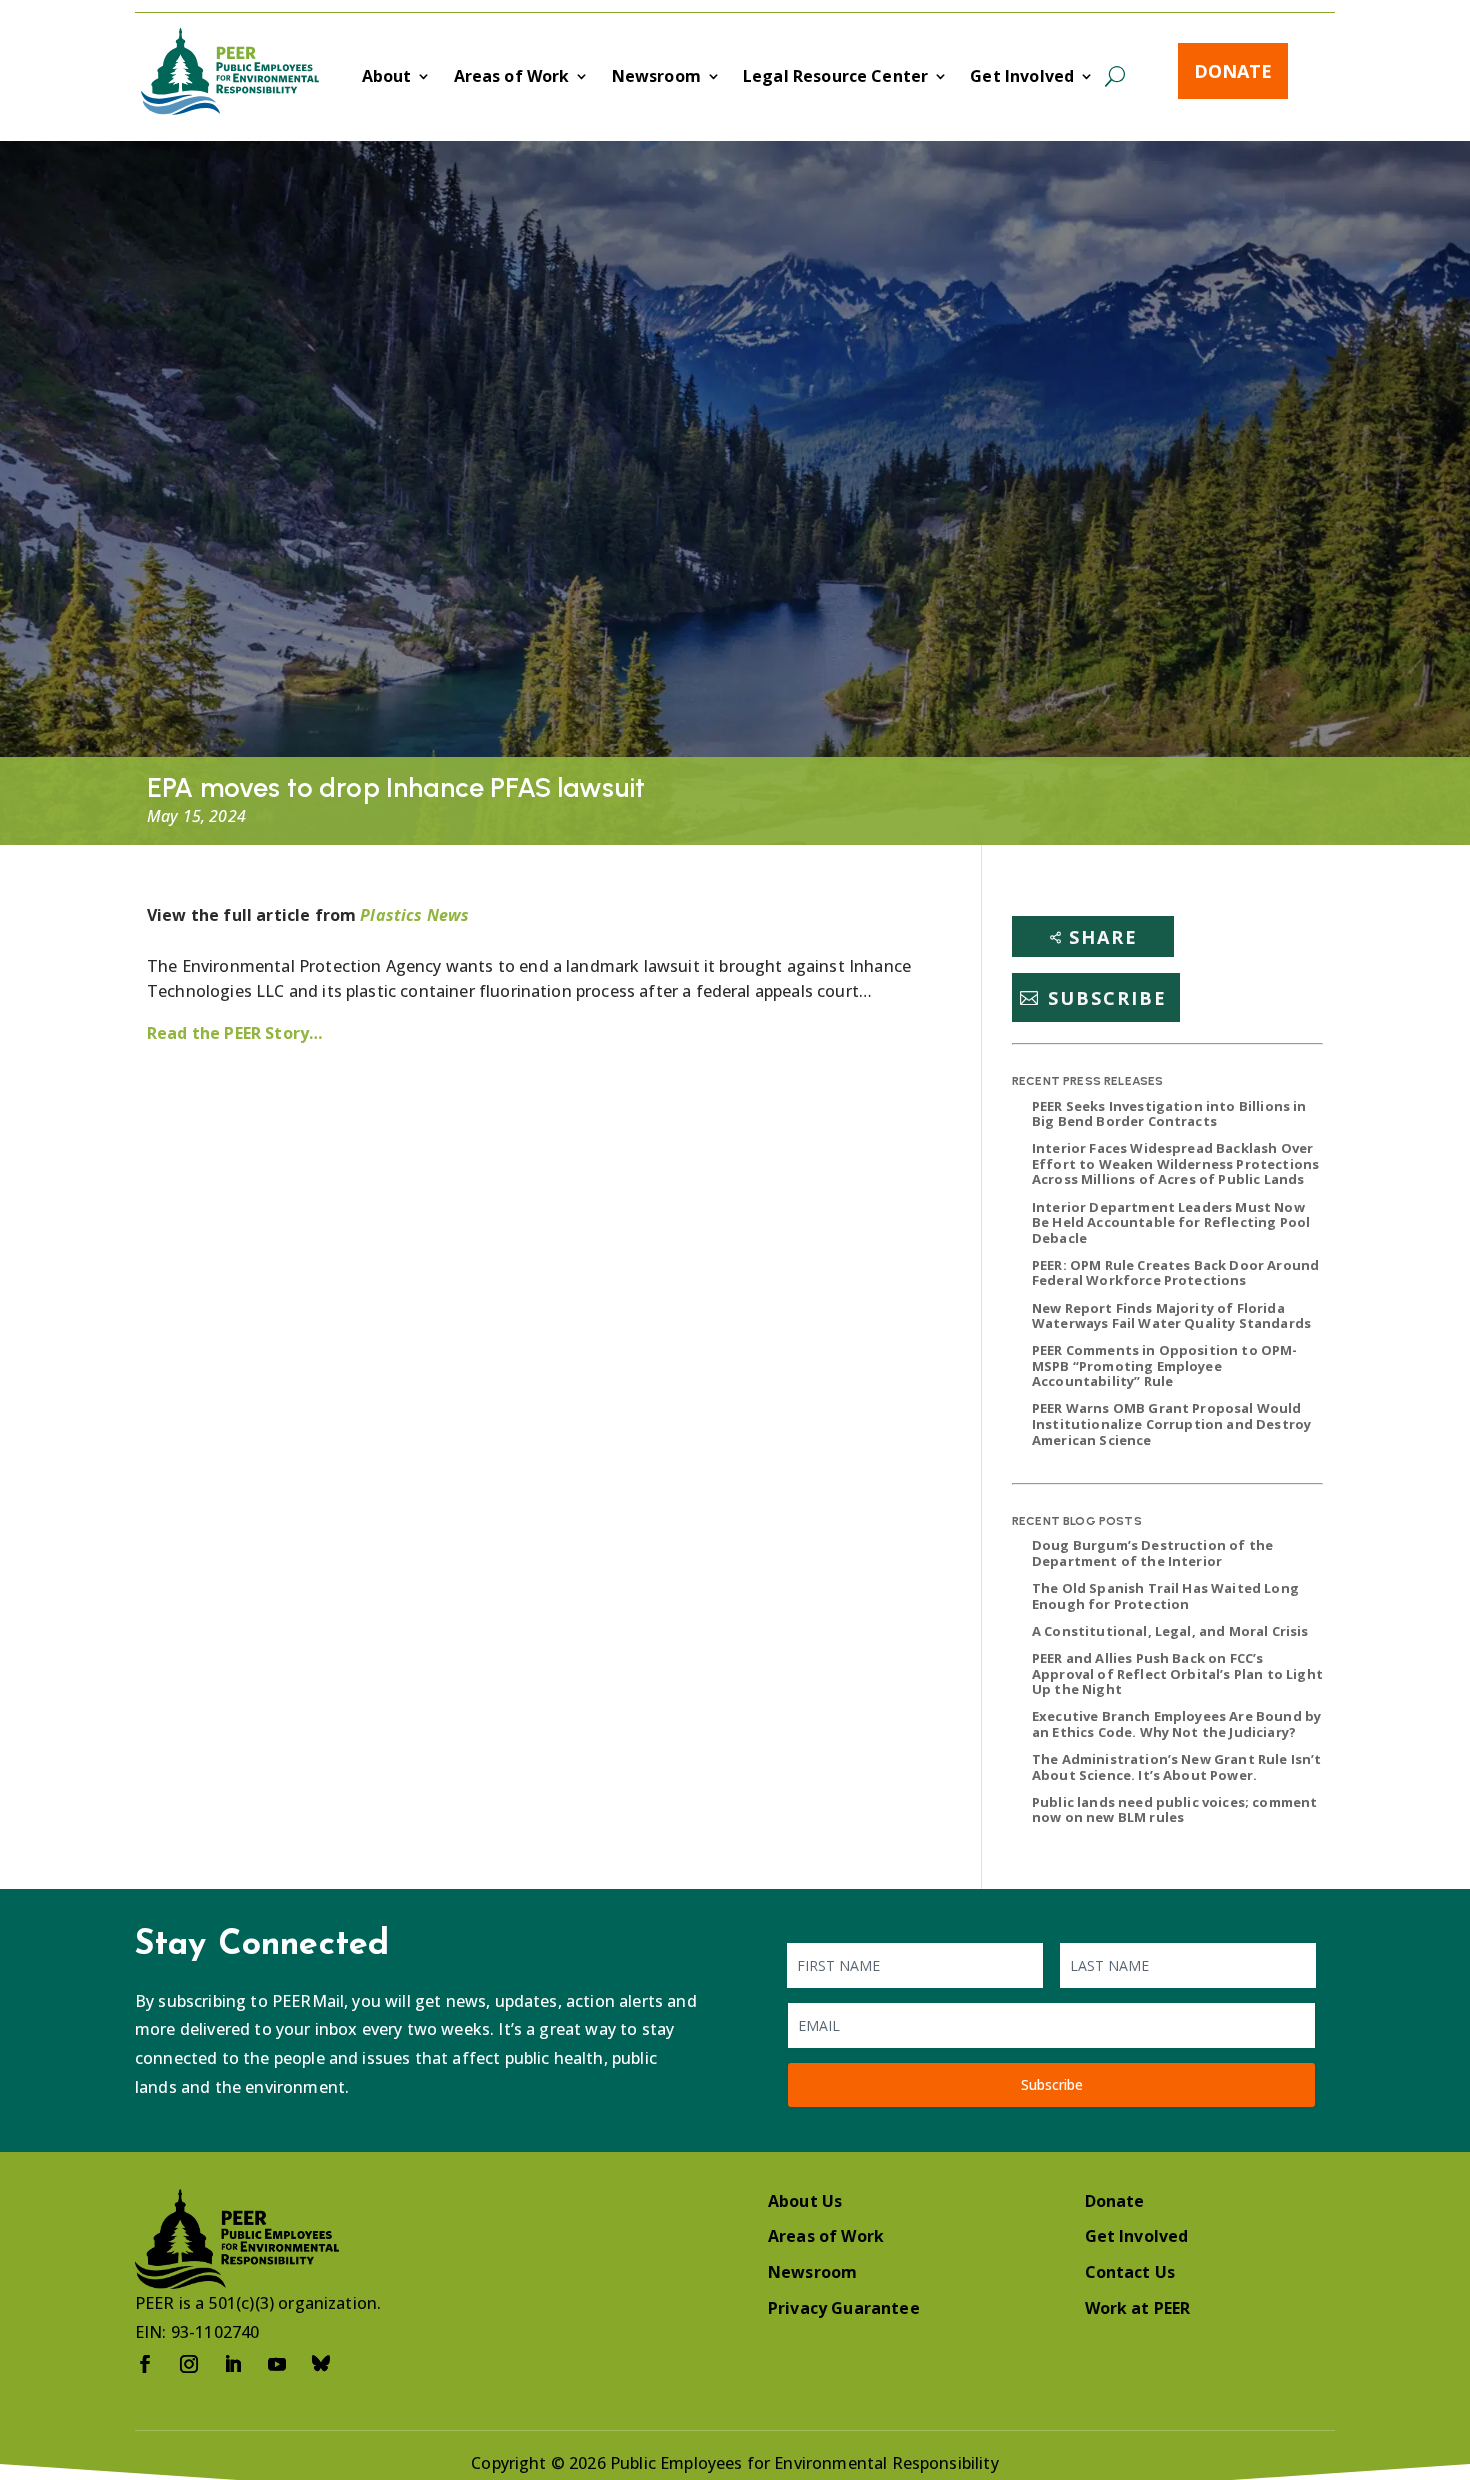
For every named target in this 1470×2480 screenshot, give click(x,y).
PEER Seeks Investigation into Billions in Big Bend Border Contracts (1169, 1114)
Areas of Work (512, 78)
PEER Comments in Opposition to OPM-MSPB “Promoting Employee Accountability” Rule (1165, 1365)
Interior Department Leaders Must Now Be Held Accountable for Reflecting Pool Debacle (1171, 1222)
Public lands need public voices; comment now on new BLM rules (1174, 1810)
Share (1103, 937)
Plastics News (414, 915)
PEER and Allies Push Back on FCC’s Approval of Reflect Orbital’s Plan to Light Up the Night (1177, 1673)
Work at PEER (1138, 2308)
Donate (1233, 71)
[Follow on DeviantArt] (321, 2364)
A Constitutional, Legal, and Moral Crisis (1170, 1631)
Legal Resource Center (835, 78)
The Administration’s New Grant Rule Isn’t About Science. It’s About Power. (1177, 1767)
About (387, 78)
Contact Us (1130, 2272)
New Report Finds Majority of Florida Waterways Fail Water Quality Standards (1171, 1316)
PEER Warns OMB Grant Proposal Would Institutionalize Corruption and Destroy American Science (1171, 1423)
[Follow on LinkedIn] (233, 2364)
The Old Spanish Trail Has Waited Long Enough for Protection (1165, 1596)
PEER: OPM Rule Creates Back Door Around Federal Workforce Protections (1175, 1273)
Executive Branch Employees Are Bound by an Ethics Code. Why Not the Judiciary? (1176, 1724)
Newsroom (656, 78)
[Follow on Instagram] (189, 2364)
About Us (805, 2201)
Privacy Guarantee (844, 2308)
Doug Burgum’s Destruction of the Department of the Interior (1152, 1553)
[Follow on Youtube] (277, 2364)
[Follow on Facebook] (145, 2364)
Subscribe (1107, 998)
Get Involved (1022, 78)
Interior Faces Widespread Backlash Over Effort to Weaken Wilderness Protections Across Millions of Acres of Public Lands (1175, 1163)
